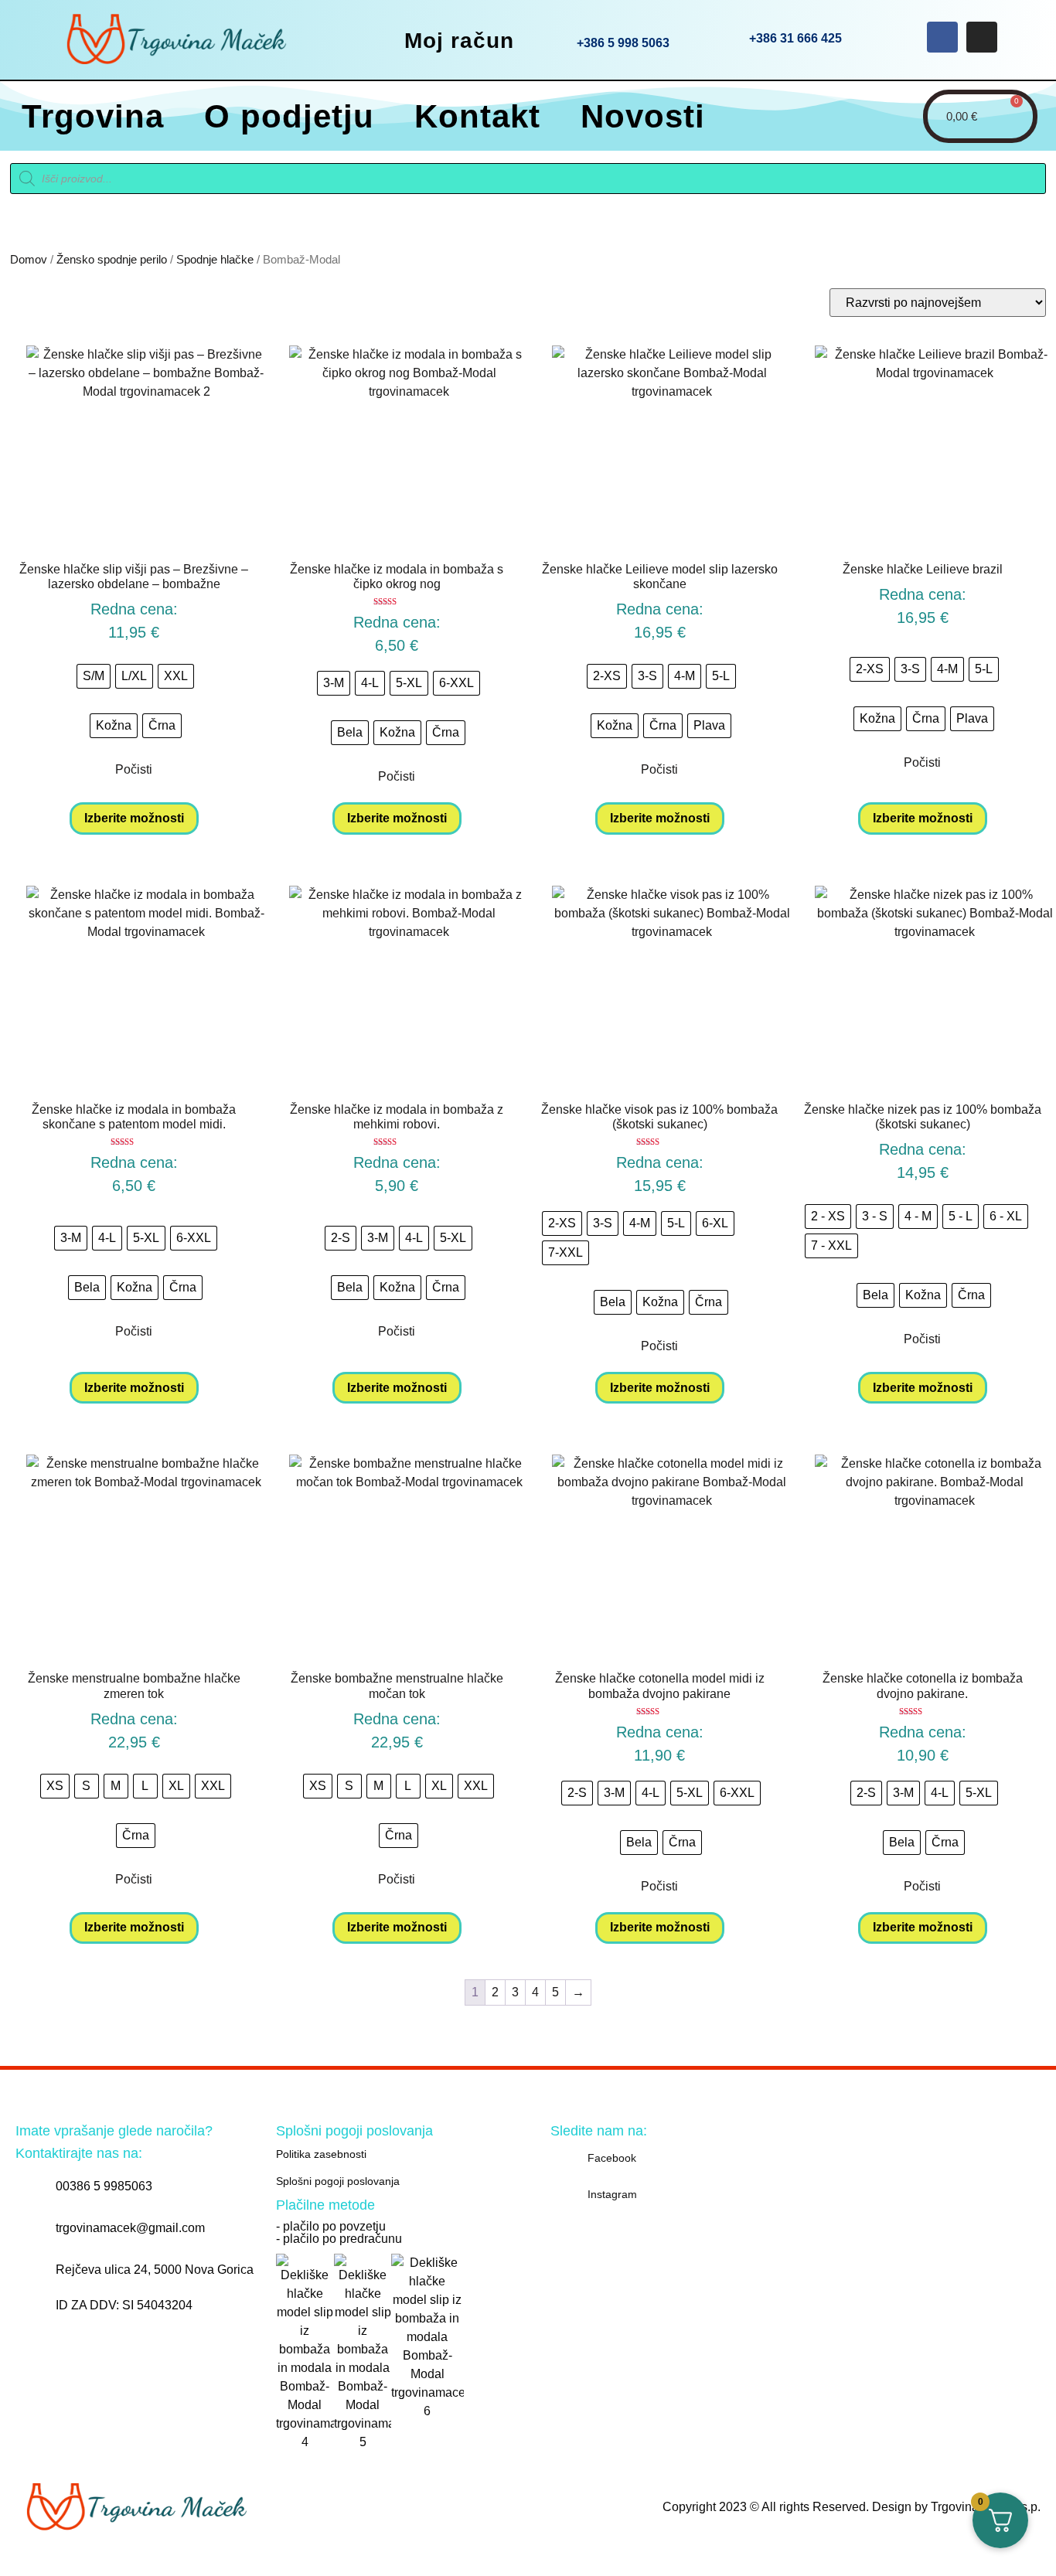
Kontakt (477, 116)
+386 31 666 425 (795, 38)
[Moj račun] (381, 39)
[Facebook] (942, 37)
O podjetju (289, 116)
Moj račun (459, 41)
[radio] (94, 676)
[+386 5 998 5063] (554, 39)
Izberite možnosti (134, 818)
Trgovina (93, 116)
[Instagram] (982, 37)
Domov (29, 260)
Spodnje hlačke (215, 260)
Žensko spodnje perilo (112, 260)
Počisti (134, 769)
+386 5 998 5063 (623, 43)
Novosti (643, 116)
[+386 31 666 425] (726, 37)
